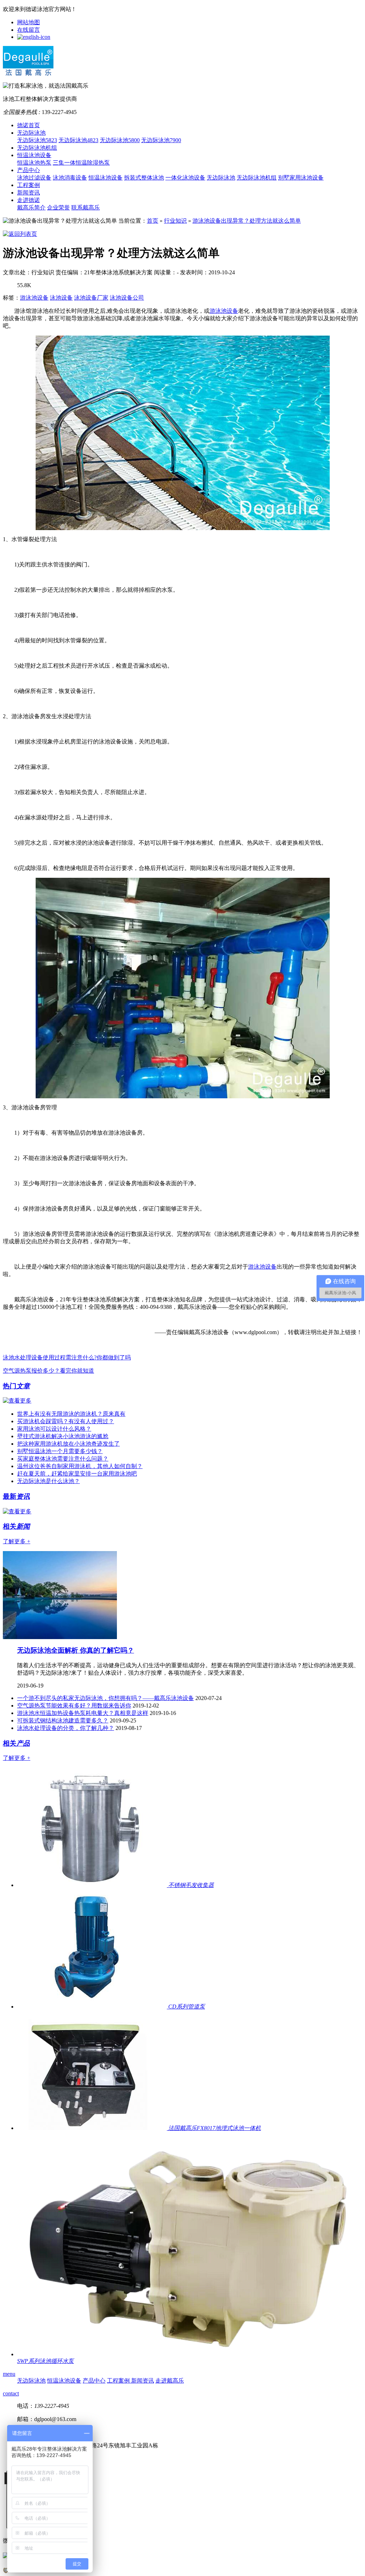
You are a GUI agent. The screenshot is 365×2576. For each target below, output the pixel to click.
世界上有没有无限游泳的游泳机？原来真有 (71, 1414)
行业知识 (175, 221)
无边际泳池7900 (161, 140)
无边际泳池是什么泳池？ (48, 1481)
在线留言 (29, 30)
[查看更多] (17, 1401)
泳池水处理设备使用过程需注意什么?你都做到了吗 (67, 1357)
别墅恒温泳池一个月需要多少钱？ (60, 1451)
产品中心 (29, 170)
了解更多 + (17, 1541)
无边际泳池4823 (78, 140)
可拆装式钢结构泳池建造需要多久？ (63, 1720)
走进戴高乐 (170, 2381)
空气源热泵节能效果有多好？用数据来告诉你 (74, 1706)
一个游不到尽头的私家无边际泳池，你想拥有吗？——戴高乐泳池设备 (106, 1698)
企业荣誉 (58, 208)
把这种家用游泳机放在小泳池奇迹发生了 (68, 1444)
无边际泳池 (31, 133)
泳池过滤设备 (34, 178)
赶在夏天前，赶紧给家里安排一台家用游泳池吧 (77, 1474)
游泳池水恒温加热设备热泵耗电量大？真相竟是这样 (83, 1713)
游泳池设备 (34, 298)
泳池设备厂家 (91, 298)
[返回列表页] (20, 234)
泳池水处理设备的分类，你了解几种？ (66, 1728)
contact (11, 2393)
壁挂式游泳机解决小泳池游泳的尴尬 (63, 1436)
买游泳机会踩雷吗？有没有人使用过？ (66, 1421)
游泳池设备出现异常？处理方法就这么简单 (247, 221)
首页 (153, 221)
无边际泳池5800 (120, 140)
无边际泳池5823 (37, 140)
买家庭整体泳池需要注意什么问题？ (63, 1459)
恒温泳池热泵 (34, 163)
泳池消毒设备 (70, 178)
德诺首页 (29, 125)
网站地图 (29, 22)
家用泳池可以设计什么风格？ (54, 1429)
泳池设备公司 (127, 298)
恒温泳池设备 (34, 155)
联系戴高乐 (86, 208)
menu (9, 2374)
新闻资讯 (29, 193)
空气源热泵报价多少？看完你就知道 (48, 1371)
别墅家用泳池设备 (301, 178)
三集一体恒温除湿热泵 (81, 163)
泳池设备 (61, 298)
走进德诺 (29, 200)
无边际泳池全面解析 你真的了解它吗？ (76, 1650)
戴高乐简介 (31, 208)
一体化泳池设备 (185, 178)
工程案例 (29, 185)
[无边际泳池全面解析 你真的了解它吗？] (60, 1637)
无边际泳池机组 (37, 148)
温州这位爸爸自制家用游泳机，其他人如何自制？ (80, 1466)
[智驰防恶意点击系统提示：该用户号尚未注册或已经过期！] (6, 2571)
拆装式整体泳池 (144, 178)
